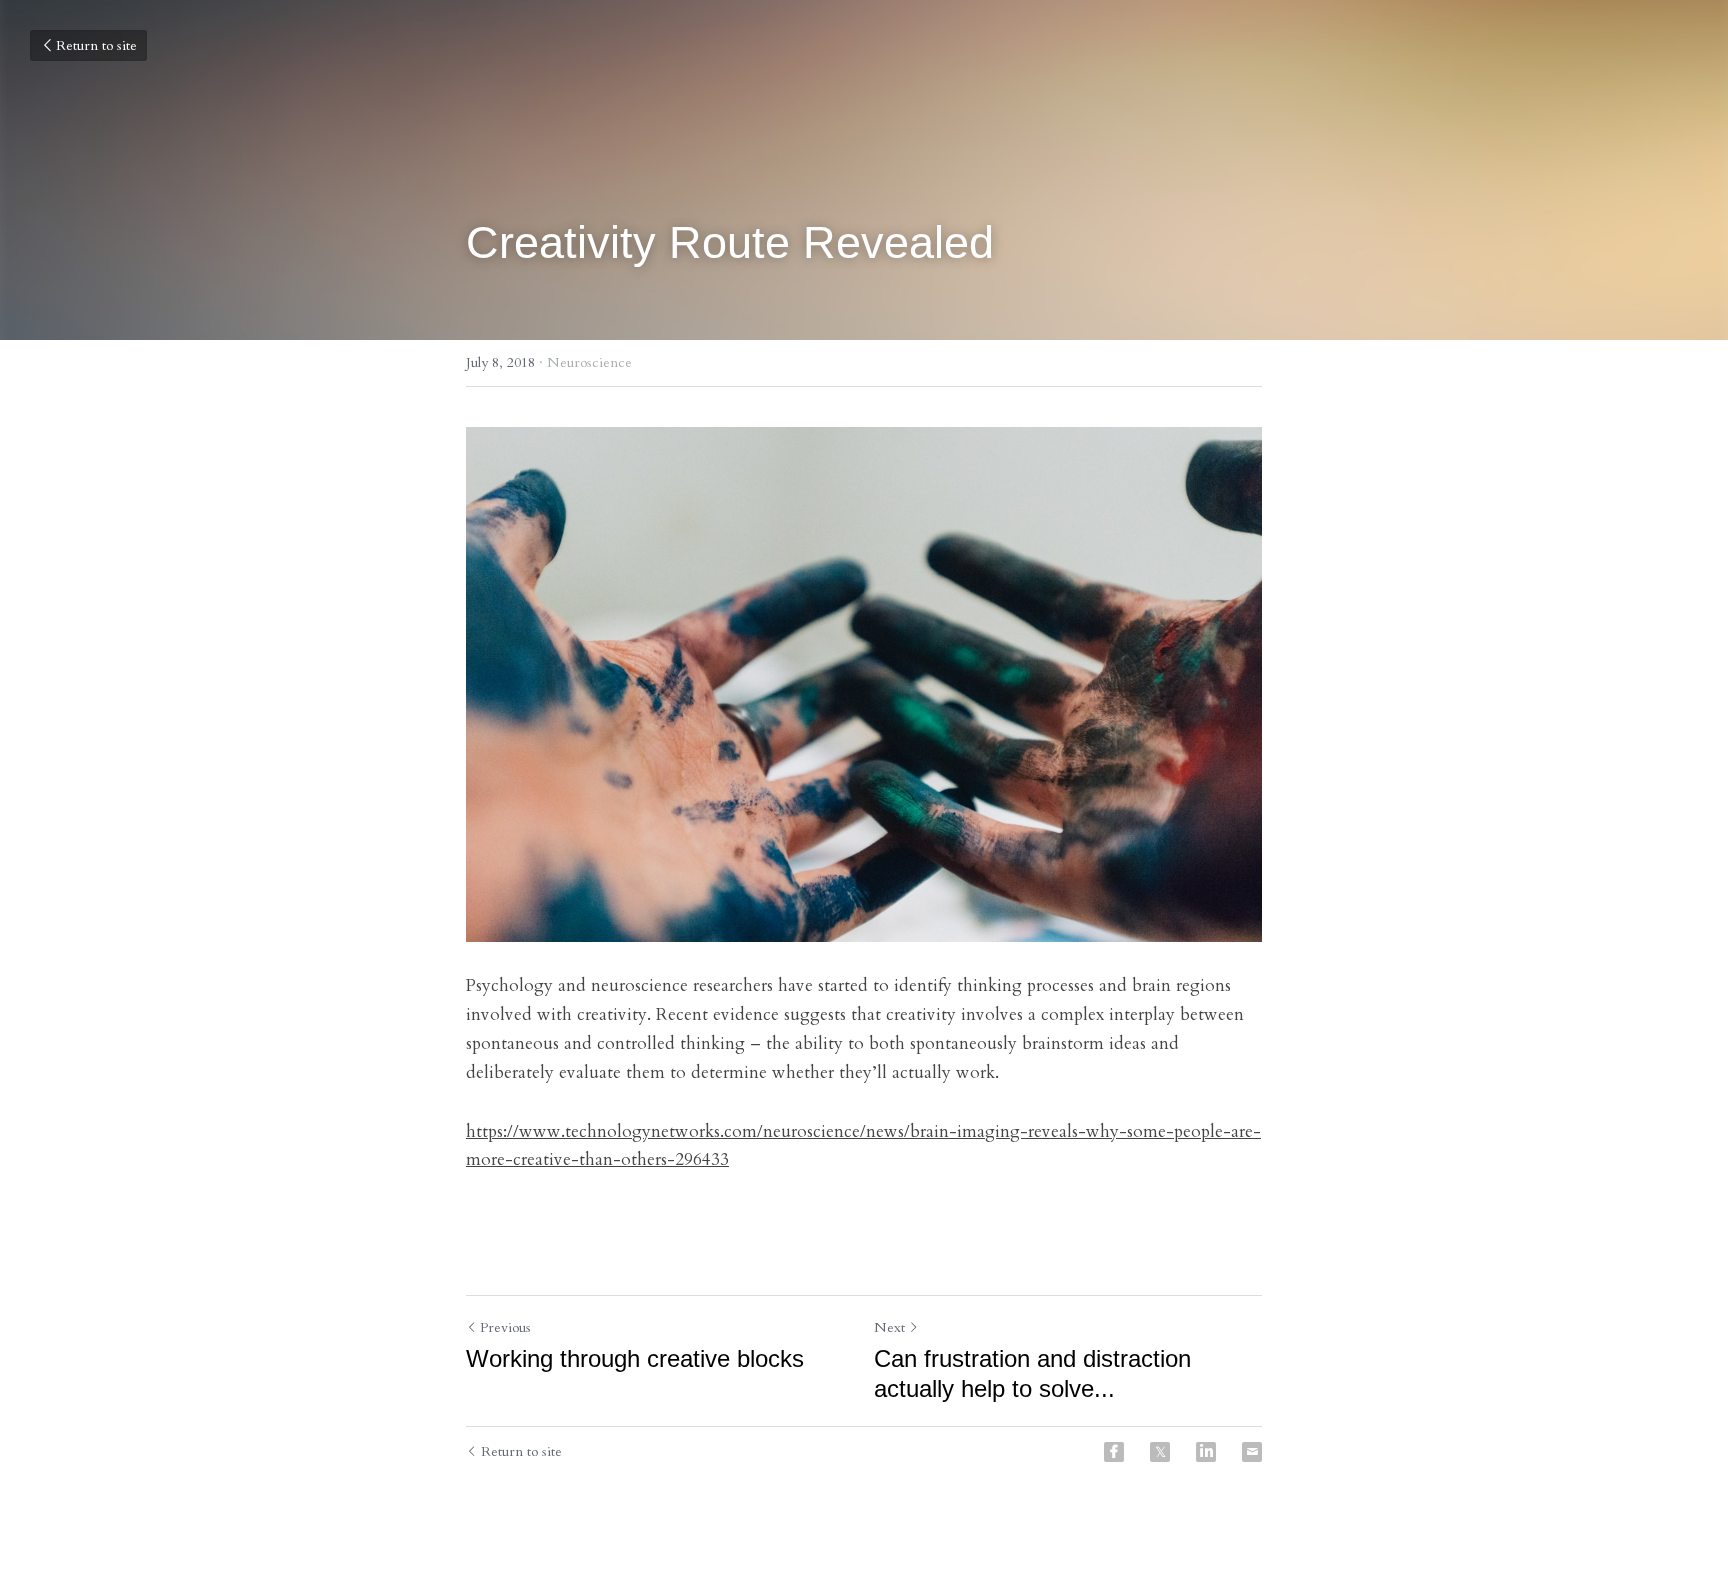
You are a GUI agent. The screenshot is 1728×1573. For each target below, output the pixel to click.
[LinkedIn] (1206, 1452)
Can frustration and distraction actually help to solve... (1032, 1373)
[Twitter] (1160, 1452)
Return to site (96, 45)
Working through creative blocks (635, 1358)
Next (889, 1327)
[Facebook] (1114, 1452)
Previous (505, 1327)
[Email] (1252, 1452)
